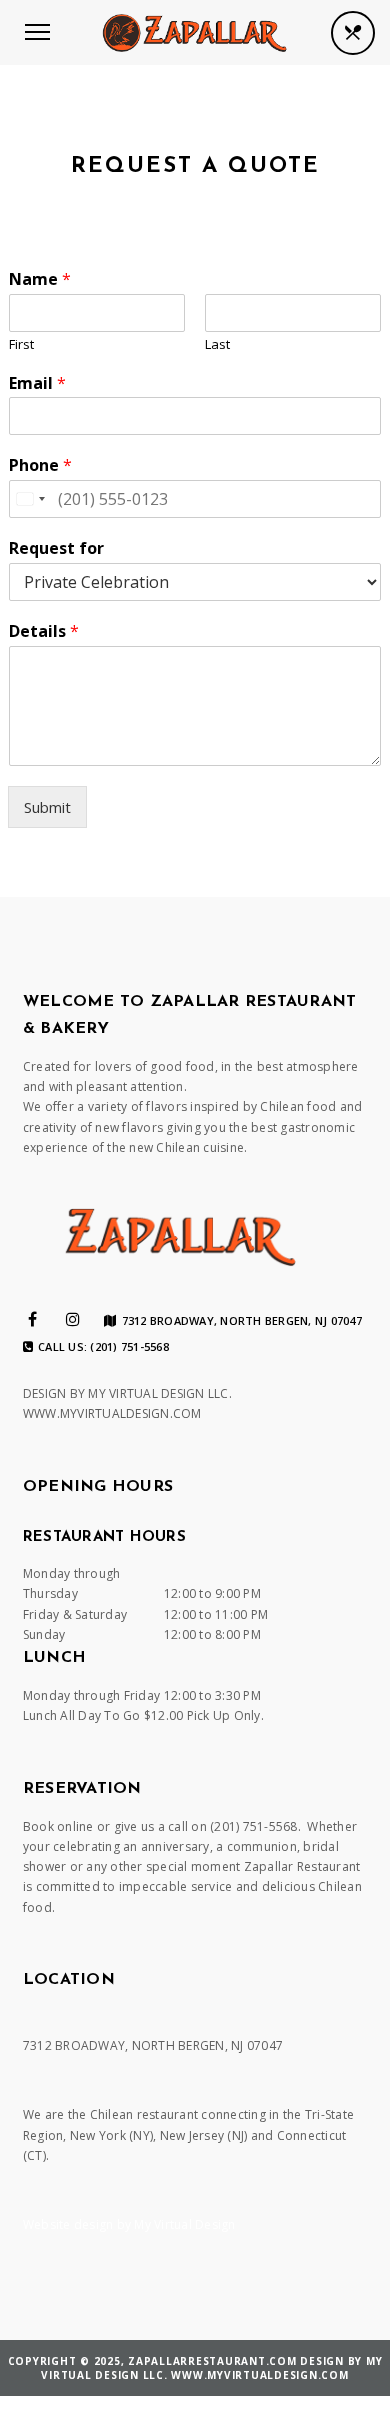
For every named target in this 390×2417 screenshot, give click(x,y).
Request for (56, 548)
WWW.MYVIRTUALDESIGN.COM (112, 1413)
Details (44, 631)
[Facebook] (32, 1319)
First (21, 344)
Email (37, 383)
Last (217, 344)
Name (40, 279)
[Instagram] (73, 1319)
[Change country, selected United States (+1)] (30, 499)
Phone (40, 465)
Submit (47, 807)
